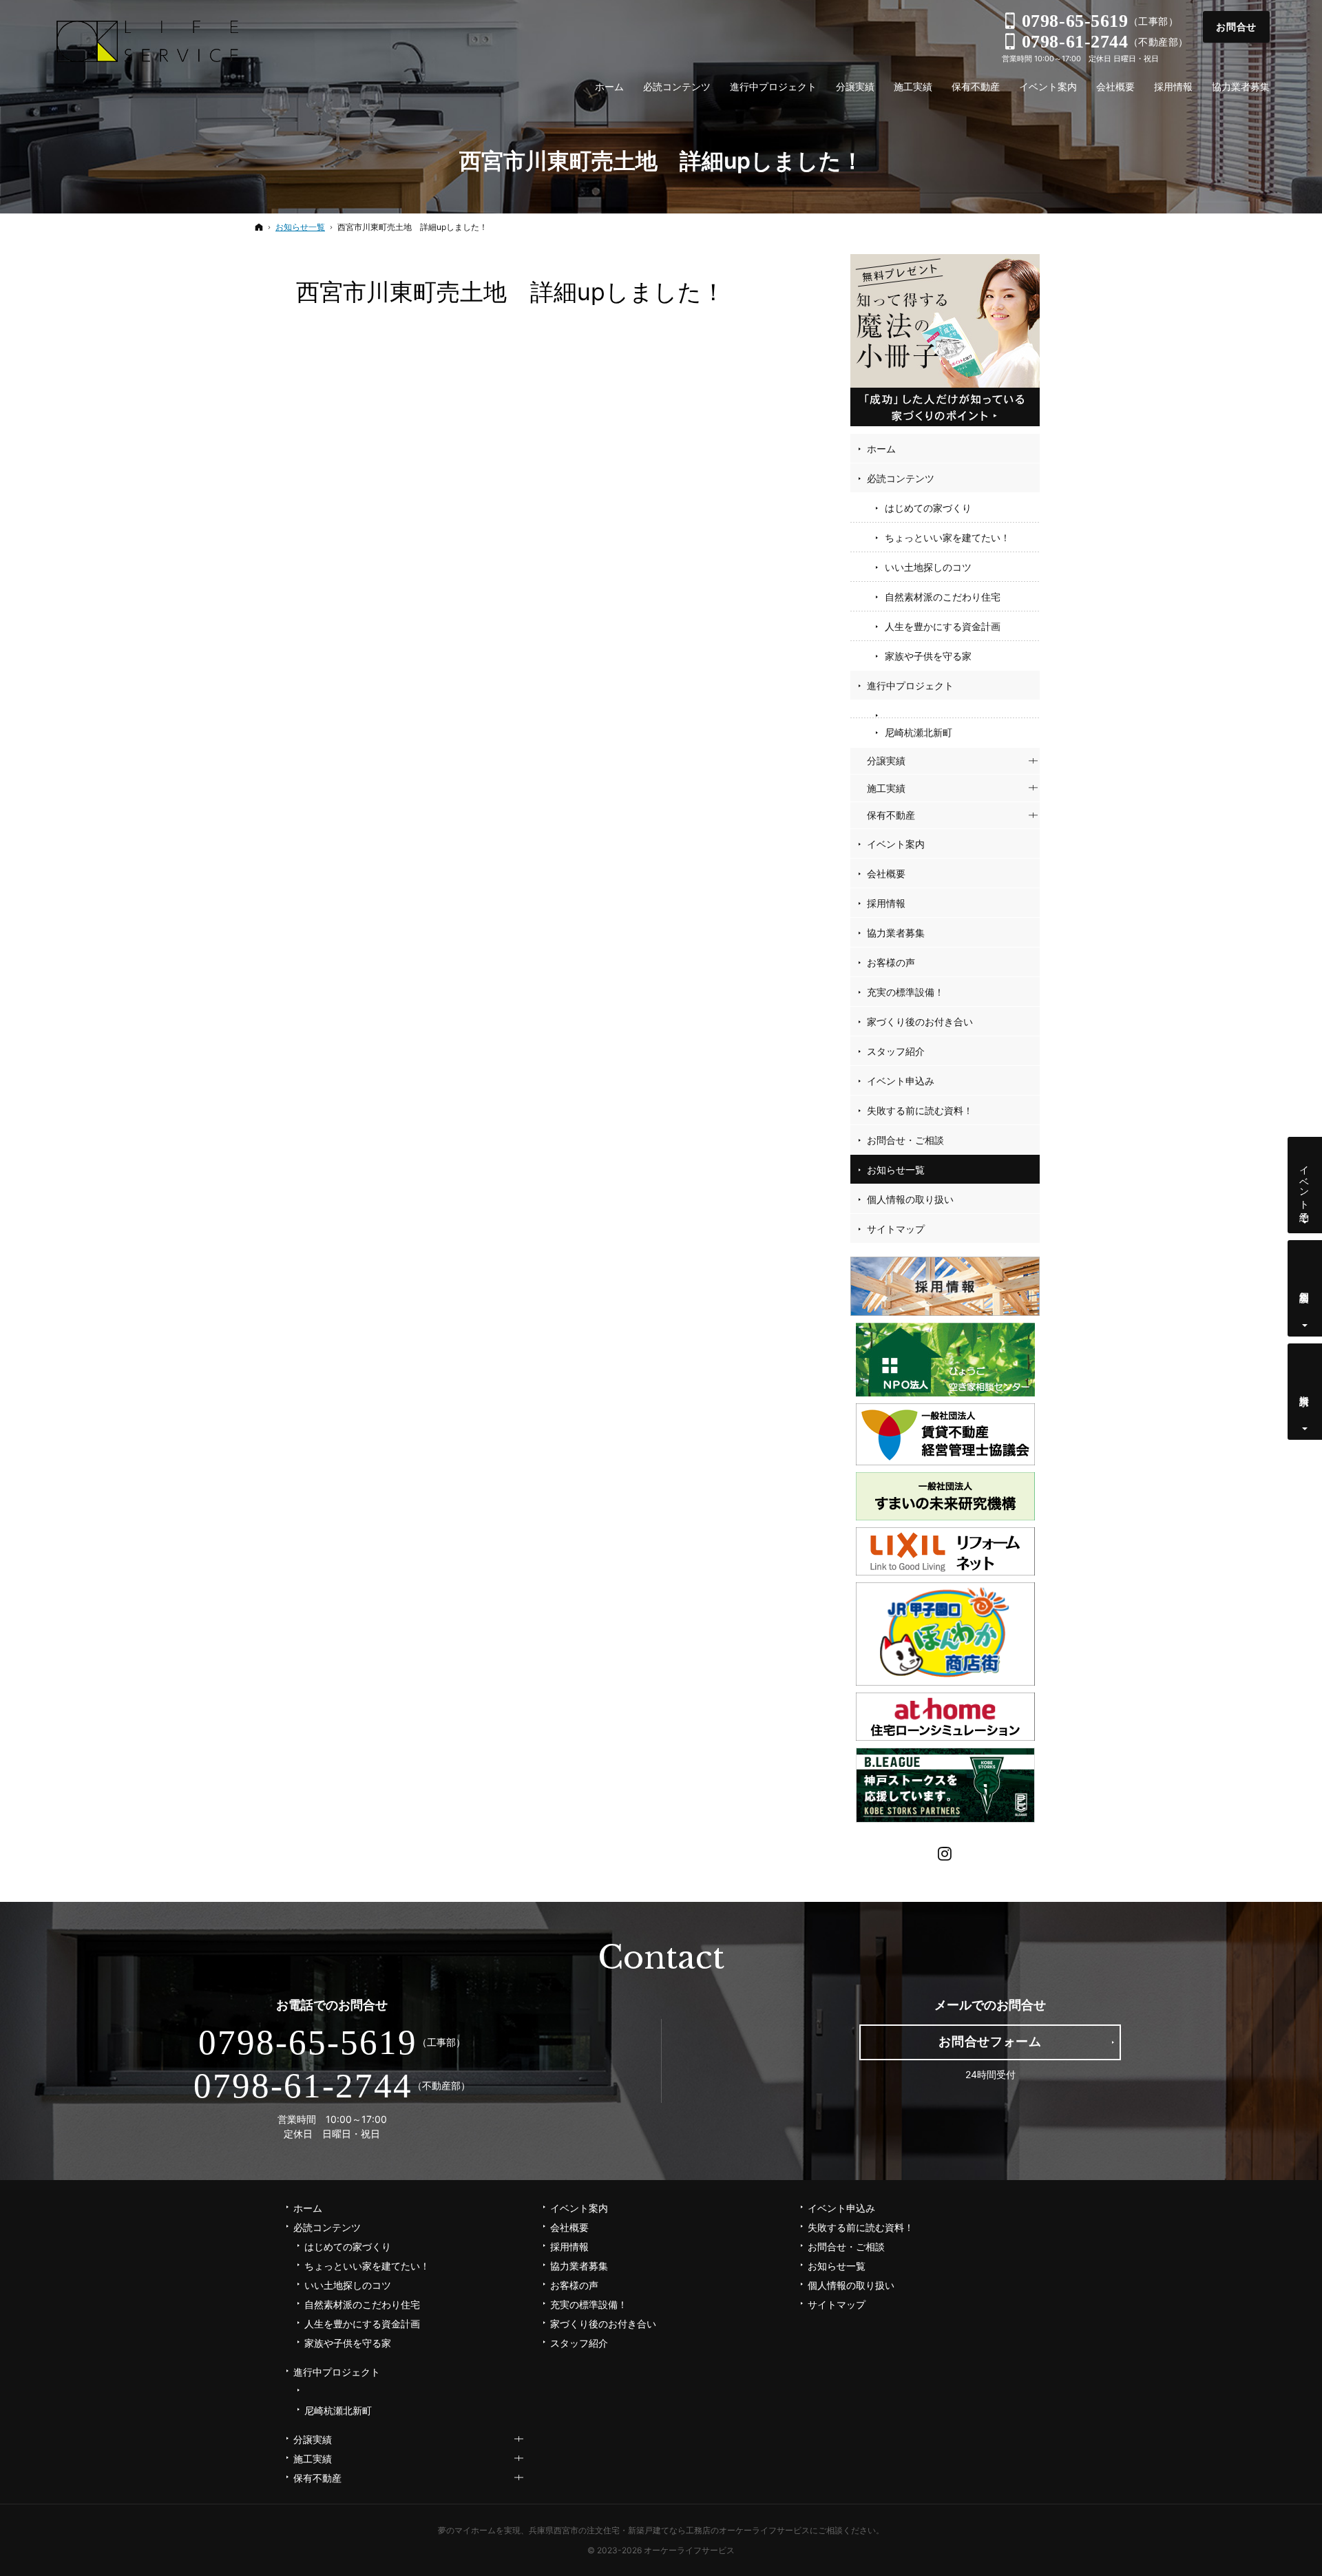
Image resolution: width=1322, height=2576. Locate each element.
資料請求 (1305, 1389)
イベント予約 (1305, 1182)
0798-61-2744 (303, 2086)
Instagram (945, 1852)
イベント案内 (896, 844)
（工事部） (1100, 21)
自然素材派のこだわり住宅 (943, 597)
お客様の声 (891, 962)
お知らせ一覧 (896, 1170)
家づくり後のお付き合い (920, 1022)
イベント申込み (901, 1081)
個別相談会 (1305, 1286)
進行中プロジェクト (910, 685)
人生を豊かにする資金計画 (943, 626)
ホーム (881, 449)
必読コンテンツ (901, 478)
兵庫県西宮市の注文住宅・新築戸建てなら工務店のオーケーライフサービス (669, 2530)
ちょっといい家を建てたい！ (947, 537)
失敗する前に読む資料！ (920, 1110)
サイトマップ (896, 1229)
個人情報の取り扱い (910, 1199)
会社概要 (886, 873)
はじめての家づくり (928, 508)
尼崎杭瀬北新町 (919, 732)
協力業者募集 (896, 933)
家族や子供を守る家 (928, 656)
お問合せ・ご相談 (905, 1140)
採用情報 (886, 903)
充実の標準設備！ (905, 992)
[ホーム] (259, 227)
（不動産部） (1105, 42)
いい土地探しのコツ (928, 567)
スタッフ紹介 (896, 1051)
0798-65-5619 (308, 2042)
